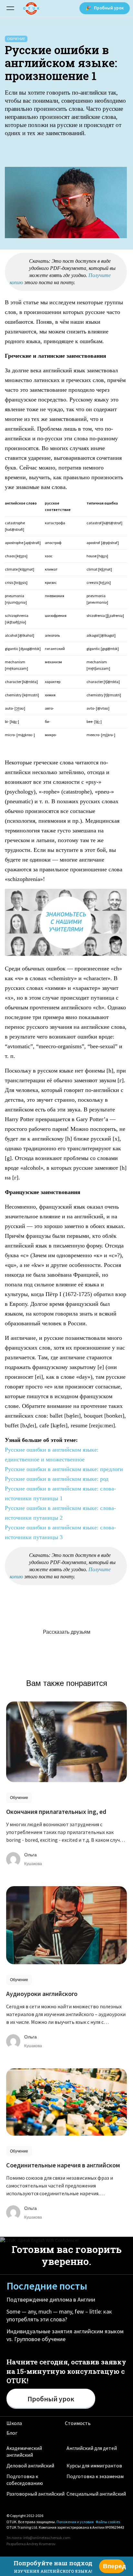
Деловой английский (30, 2466)
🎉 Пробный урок (105, 8)
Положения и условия (75, 2522)
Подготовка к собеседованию (25, 2480)
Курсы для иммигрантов (94, 2466)
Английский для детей (92, 2448)
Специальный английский (96, 2494)
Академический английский (24, 2451)
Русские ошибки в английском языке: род (57, 1479)
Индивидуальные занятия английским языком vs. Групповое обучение (65, 2335)
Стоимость (78, 2423)
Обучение (16, 39)
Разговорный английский (36, 2494)
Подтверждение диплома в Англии (51, 2299)
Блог (12, 2433)
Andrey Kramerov (41, 2544)
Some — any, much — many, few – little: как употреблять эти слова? (59, 2315)
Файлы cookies (108, 2522)
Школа (14, 2423)
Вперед (114, 2566)
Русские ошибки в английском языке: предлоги (64, 1469)
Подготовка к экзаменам (95, 2476)
